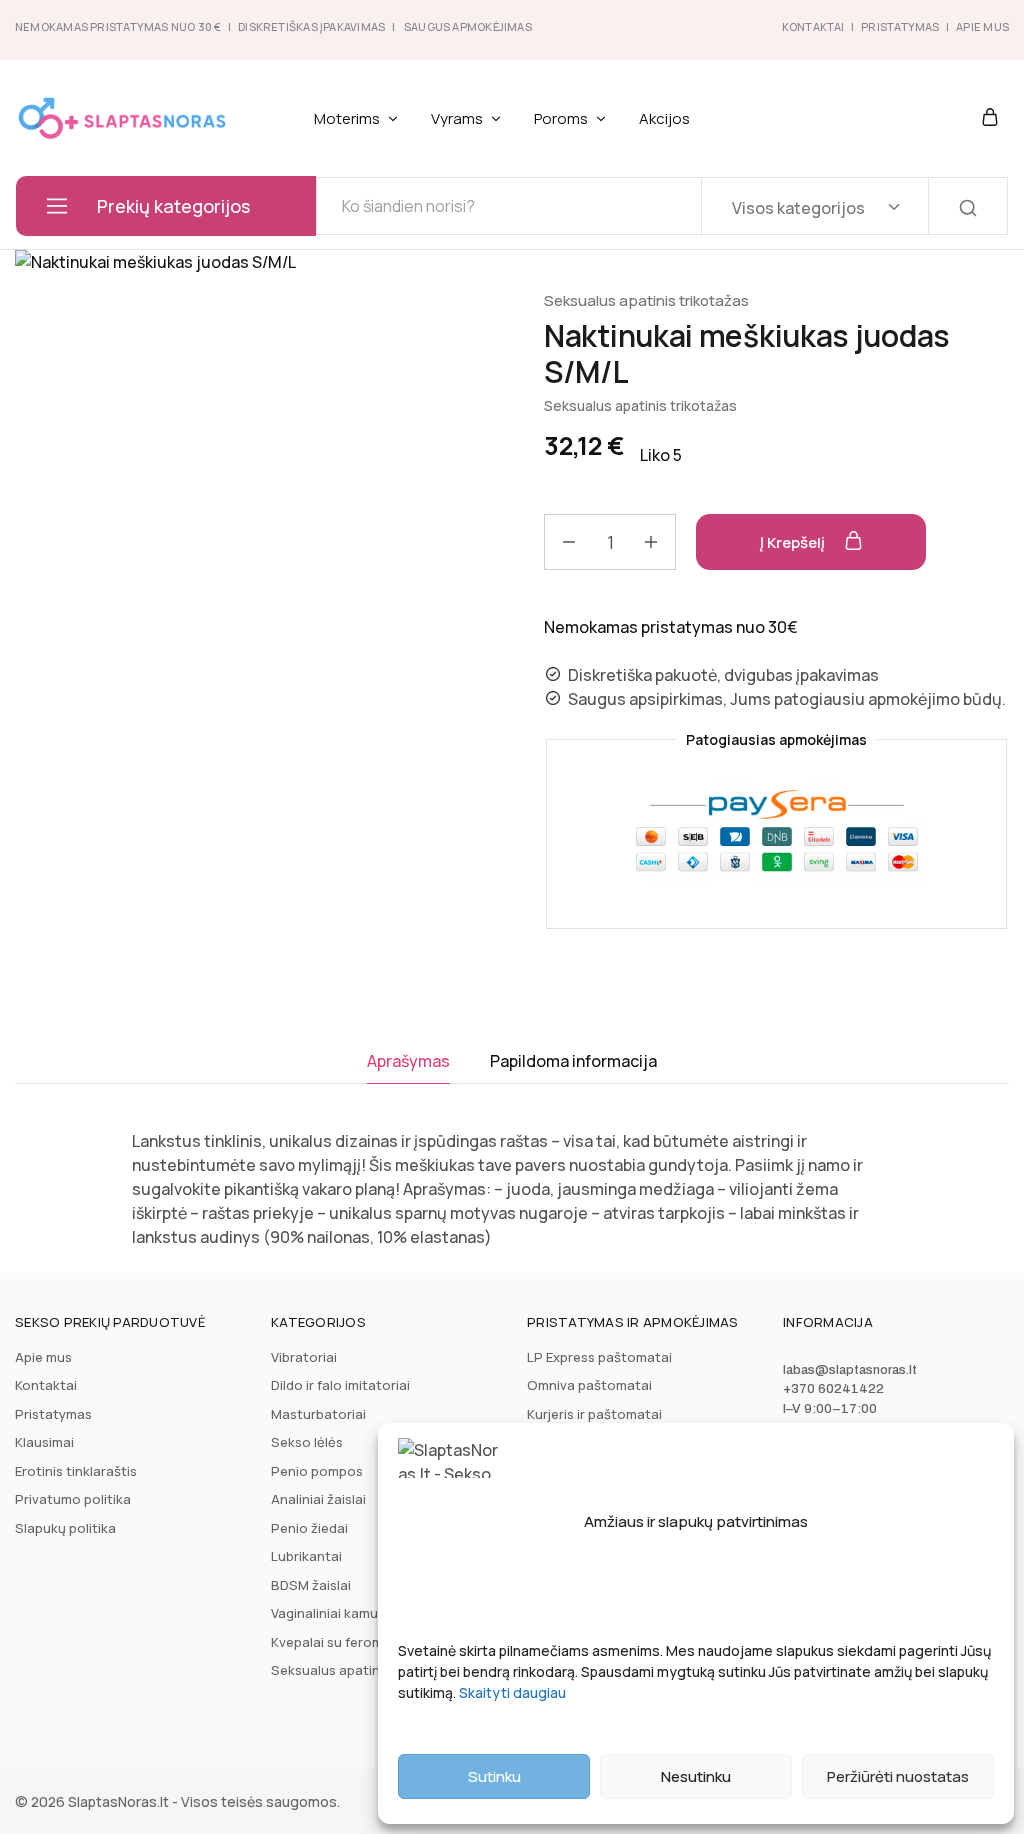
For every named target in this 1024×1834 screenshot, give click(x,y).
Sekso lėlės (307, 1442)
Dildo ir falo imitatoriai (340, 1385)
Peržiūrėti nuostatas (898, 1776)
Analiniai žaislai (318, 1499)
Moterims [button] (347, 118)
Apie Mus (982, 26)
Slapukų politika (65, 1528)
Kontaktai (813, 26)
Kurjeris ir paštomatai (594, 1414)
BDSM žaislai (311, 1585)
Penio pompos (317, 1471)
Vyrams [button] (457, 118)
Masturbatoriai (318, 1414)
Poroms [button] (561, 118)
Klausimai (44, 1442)
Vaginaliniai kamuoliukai (345, 1613)
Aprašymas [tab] (408, 1061)
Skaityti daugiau (512, 1692)
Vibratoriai (304, 1357)
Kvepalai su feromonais (344, 1642)
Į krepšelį (794, 542)
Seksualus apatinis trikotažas (646, 300)
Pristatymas (900, 26)
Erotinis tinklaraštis (76, 1471)
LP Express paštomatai (599, 1357)
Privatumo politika (73, 1499)
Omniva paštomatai (589, 1385)
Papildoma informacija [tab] (573, 1061)
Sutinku (494, 1776)
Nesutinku (696, 1776)
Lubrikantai (306, 1556)
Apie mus (43, 1357)
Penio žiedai (309, 1528)
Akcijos (664, 118)
